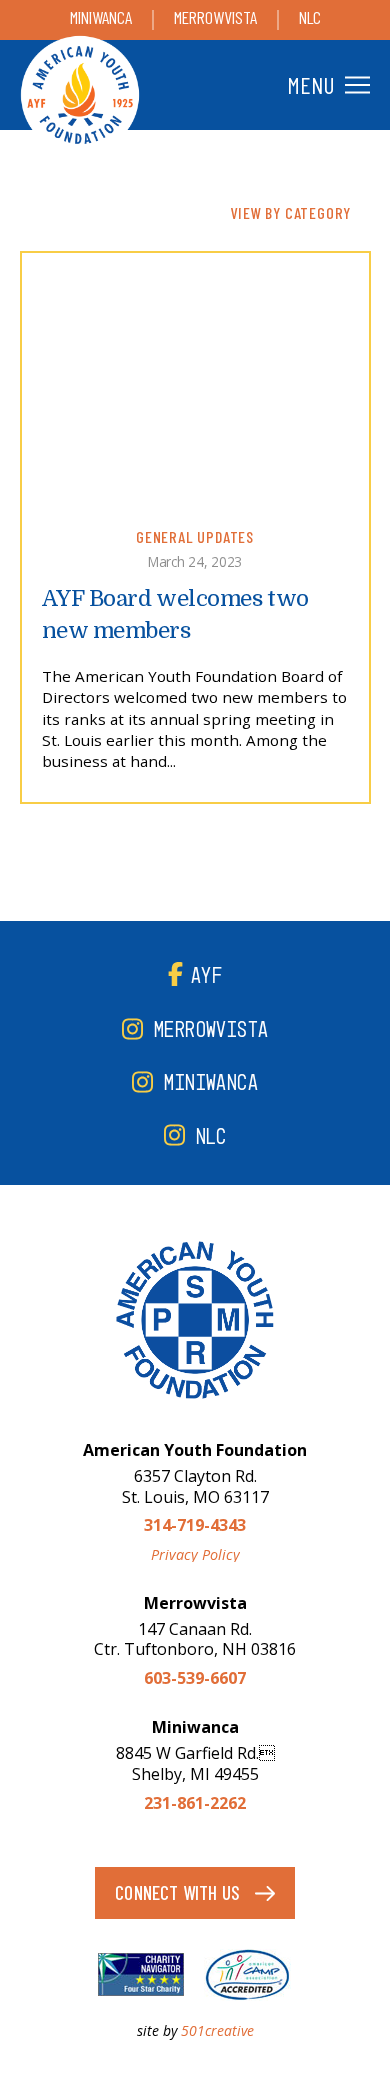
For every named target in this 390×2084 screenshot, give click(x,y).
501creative (217, 2030)
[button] (326, 85)
